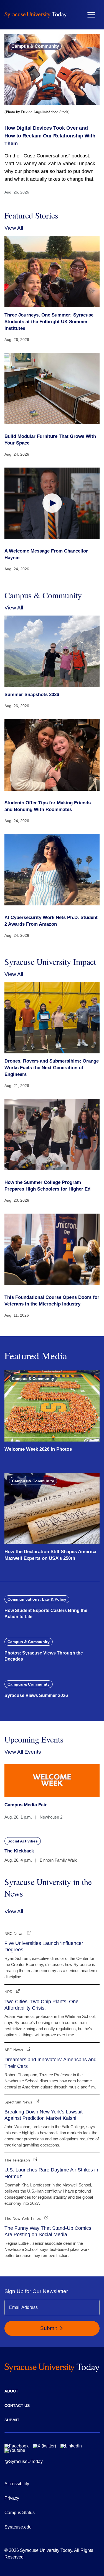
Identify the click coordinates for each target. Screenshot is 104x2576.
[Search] (75, 15)
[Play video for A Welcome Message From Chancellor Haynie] (52, 503)
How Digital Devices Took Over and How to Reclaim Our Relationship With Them (50, 136)
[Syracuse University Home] (36, 15)
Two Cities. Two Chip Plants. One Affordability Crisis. (41, 2005)
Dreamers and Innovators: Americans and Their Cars (50, 2063)
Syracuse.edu (18, 2527)
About (11, 2391)
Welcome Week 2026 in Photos (38, 1449)
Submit (49, 2328)
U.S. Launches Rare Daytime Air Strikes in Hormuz (51, 2173)
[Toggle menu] (91, 15)
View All (14, 228)
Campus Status (20, 2513)
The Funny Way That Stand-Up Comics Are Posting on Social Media (48, 2231)
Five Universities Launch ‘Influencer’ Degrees (44, 1946)
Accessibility (17, 2484)
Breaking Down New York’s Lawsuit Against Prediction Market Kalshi (44, 2115)
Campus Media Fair (26, 1805)
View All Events (23, 1752)
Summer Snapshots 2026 (32, 695)
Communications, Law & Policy (37, 1599)
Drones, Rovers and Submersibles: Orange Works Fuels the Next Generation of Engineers (52, 1068)
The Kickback (19, 1851)
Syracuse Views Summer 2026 (36, 1695)
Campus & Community (35, 46)
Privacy (12, 2498)
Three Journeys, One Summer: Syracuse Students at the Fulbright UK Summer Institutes (49, 322)
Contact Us (17, 2406)
